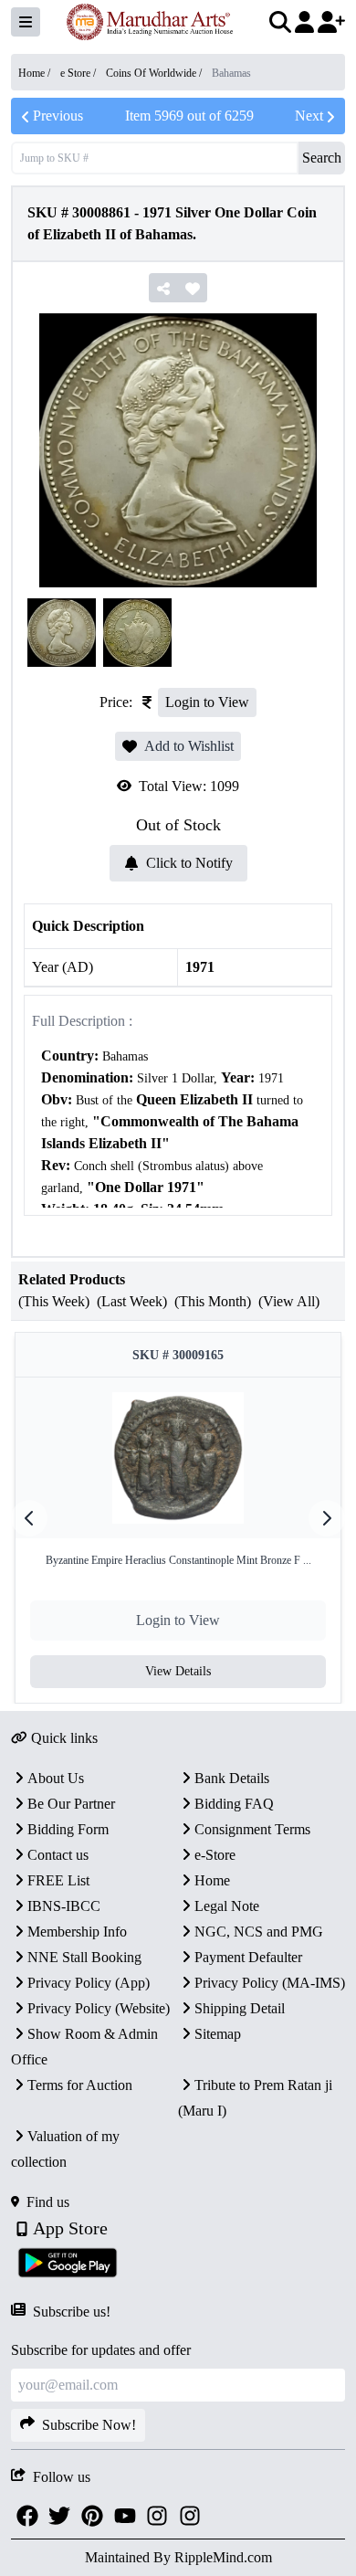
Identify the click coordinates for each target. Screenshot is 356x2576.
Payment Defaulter (248, 1957)
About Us (56, 1778)
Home (212, 1880)
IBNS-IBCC (64, 1906)
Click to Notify (189, 863)
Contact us (58, 1855)
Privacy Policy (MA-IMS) (270, 1983)
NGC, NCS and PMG (259, 1932)
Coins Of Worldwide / (155, 73)
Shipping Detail (240, 2008)
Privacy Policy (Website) (99, 2008)
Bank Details (232, 1778)
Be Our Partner (71, 1804)
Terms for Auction (80, 2085)
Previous (58, 116)
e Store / (79, 73)
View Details (178, 1671)
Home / (36, 73)
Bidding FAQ (234, 1804)
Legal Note (227, 1906)
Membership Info (77, 1932)
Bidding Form (68, 1829)
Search (322, 158)
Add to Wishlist (189, 746)
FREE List (58, 1880)
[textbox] (178, 1166)
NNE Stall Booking (84, 1957)
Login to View (207, 702)
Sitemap (218, 2034)
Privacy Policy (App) (89, 1983)
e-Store (215, 1855)
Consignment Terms (252, 1829)
